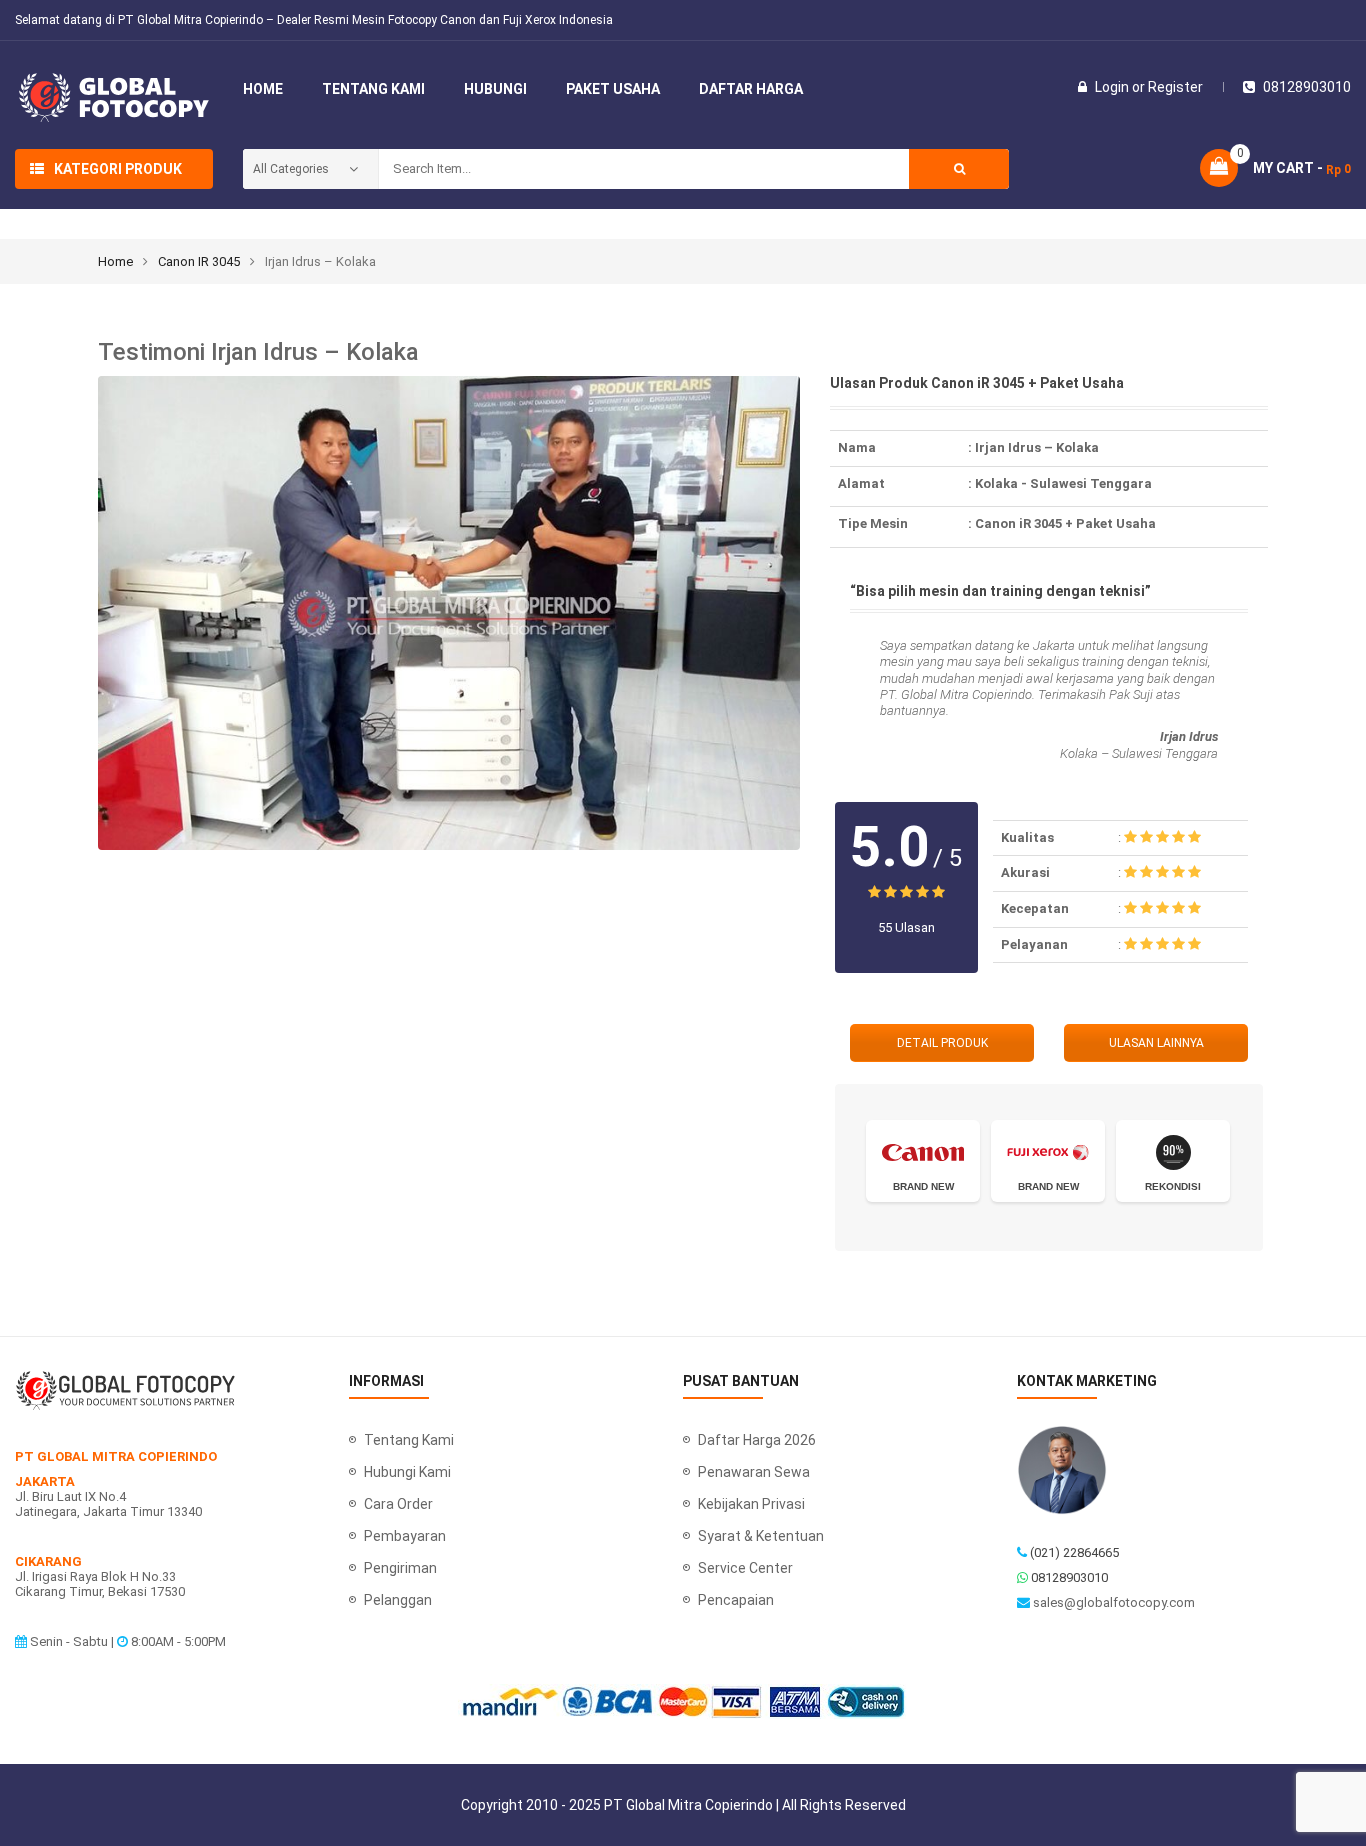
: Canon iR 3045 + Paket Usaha (1062, 523)
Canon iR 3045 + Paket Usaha (1027, 383)
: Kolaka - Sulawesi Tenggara (1060, 483)
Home (115, 261)
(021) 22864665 (1074, 1552)
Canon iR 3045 (199, 261)
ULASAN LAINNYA (1156, 1043)
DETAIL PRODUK (942, 1043)
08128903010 (1069, 1577)
